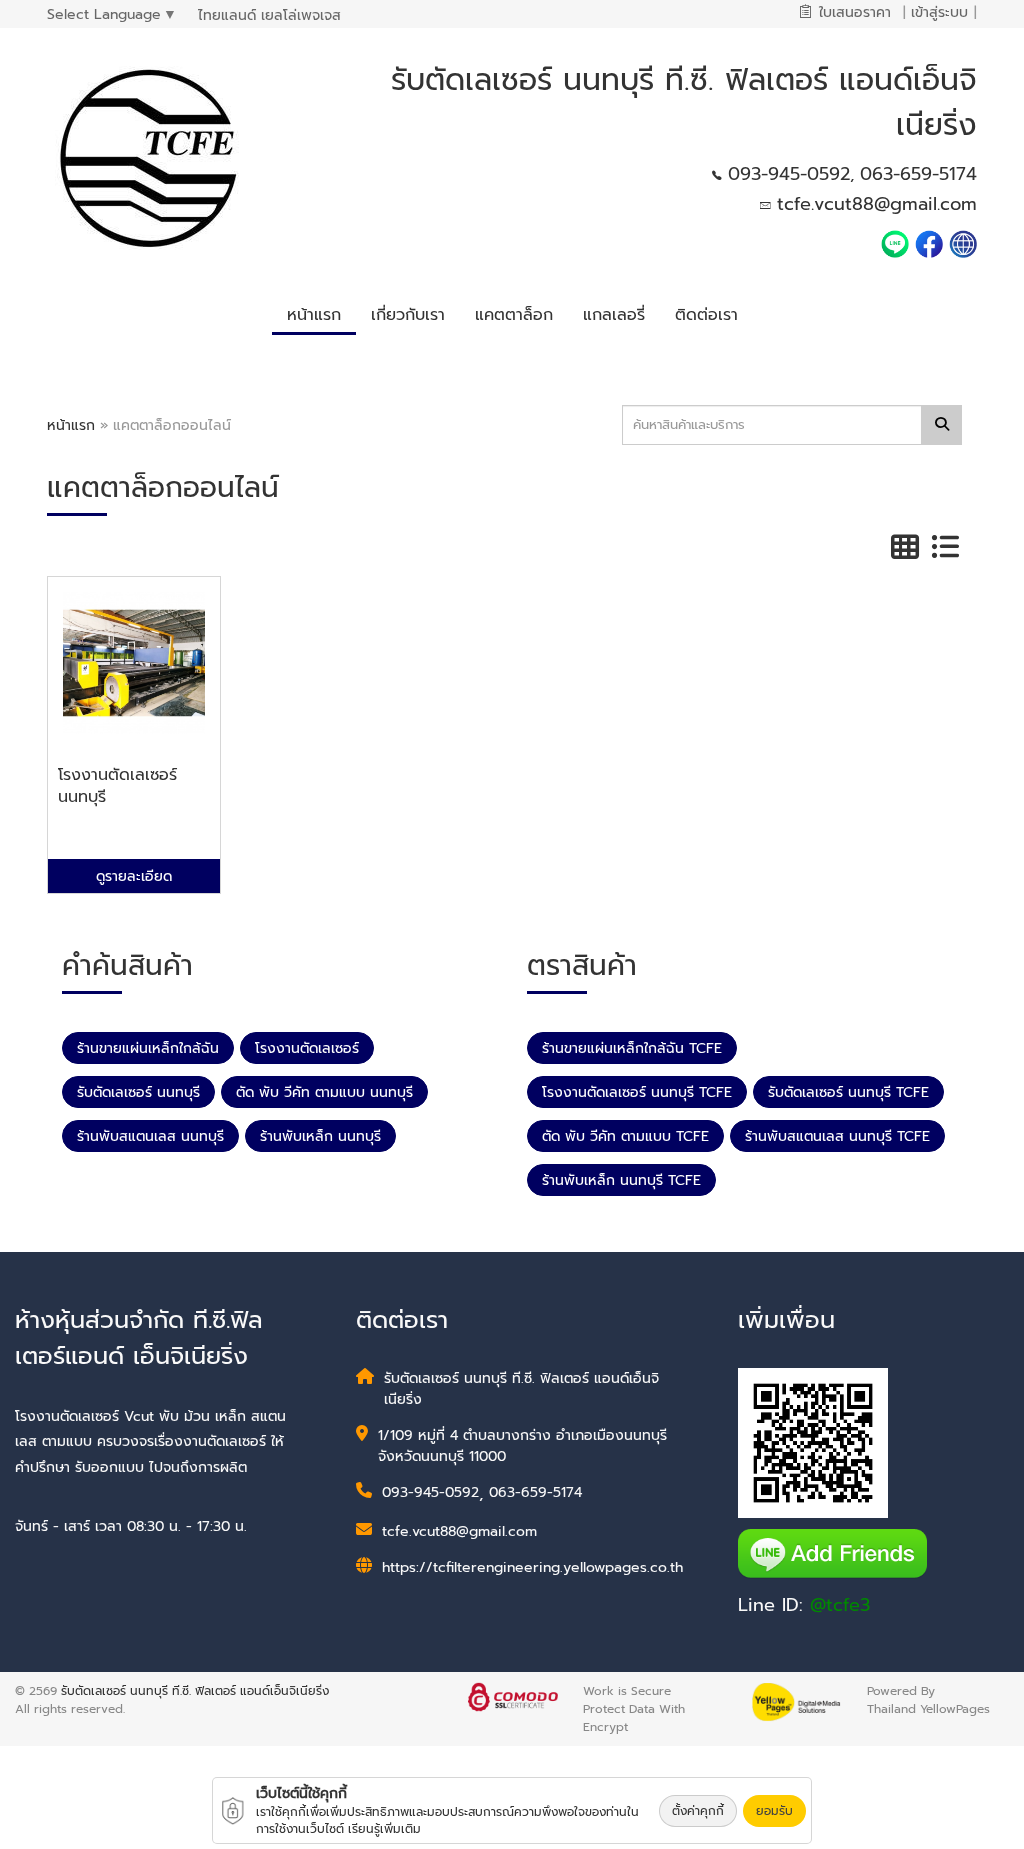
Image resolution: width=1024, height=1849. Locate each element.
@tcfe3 (840, 1605)
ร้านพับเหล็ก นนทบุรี (320, 1136)
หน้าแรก (71, 425)
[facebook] (929, 243)
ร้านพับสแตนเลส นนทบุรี (150, 1136)
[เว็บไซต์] (963, 243)
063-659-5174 (918, 174)
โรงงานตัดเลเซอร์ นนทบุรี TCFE (637, 1092)
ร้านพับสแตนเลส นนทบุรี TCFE (837, 1136)
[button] (408, 311)
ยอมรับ (774, 1811)
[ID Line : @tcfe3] (898, 243)
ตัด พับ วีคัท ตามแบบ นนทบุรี (324, 1092)
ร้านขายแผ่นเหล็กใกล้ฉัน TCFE (632, 1048)
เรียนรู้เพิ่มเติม (384, 1829)
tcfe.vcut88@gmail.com (877, 204)
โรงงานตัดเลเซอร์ (307, 1048)
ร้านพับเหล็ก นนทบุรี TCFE (621, 1180)
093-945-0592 (789, 174)
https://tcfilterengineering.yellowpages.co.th (532, 1567)
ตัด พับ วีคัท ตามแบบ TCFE (625, 1136)
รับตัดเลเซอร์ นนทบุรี (138, 1092)
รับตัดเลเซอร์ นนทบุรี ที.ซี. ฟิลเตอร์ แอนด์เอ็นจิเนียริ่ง (195, 1691)
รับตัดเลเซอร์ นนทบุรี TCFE (848, 1092)
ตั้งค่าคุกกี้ (698, 1811)
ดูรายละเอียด (134, 876)
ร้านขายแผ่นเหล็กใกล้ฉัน (148, 1048)
